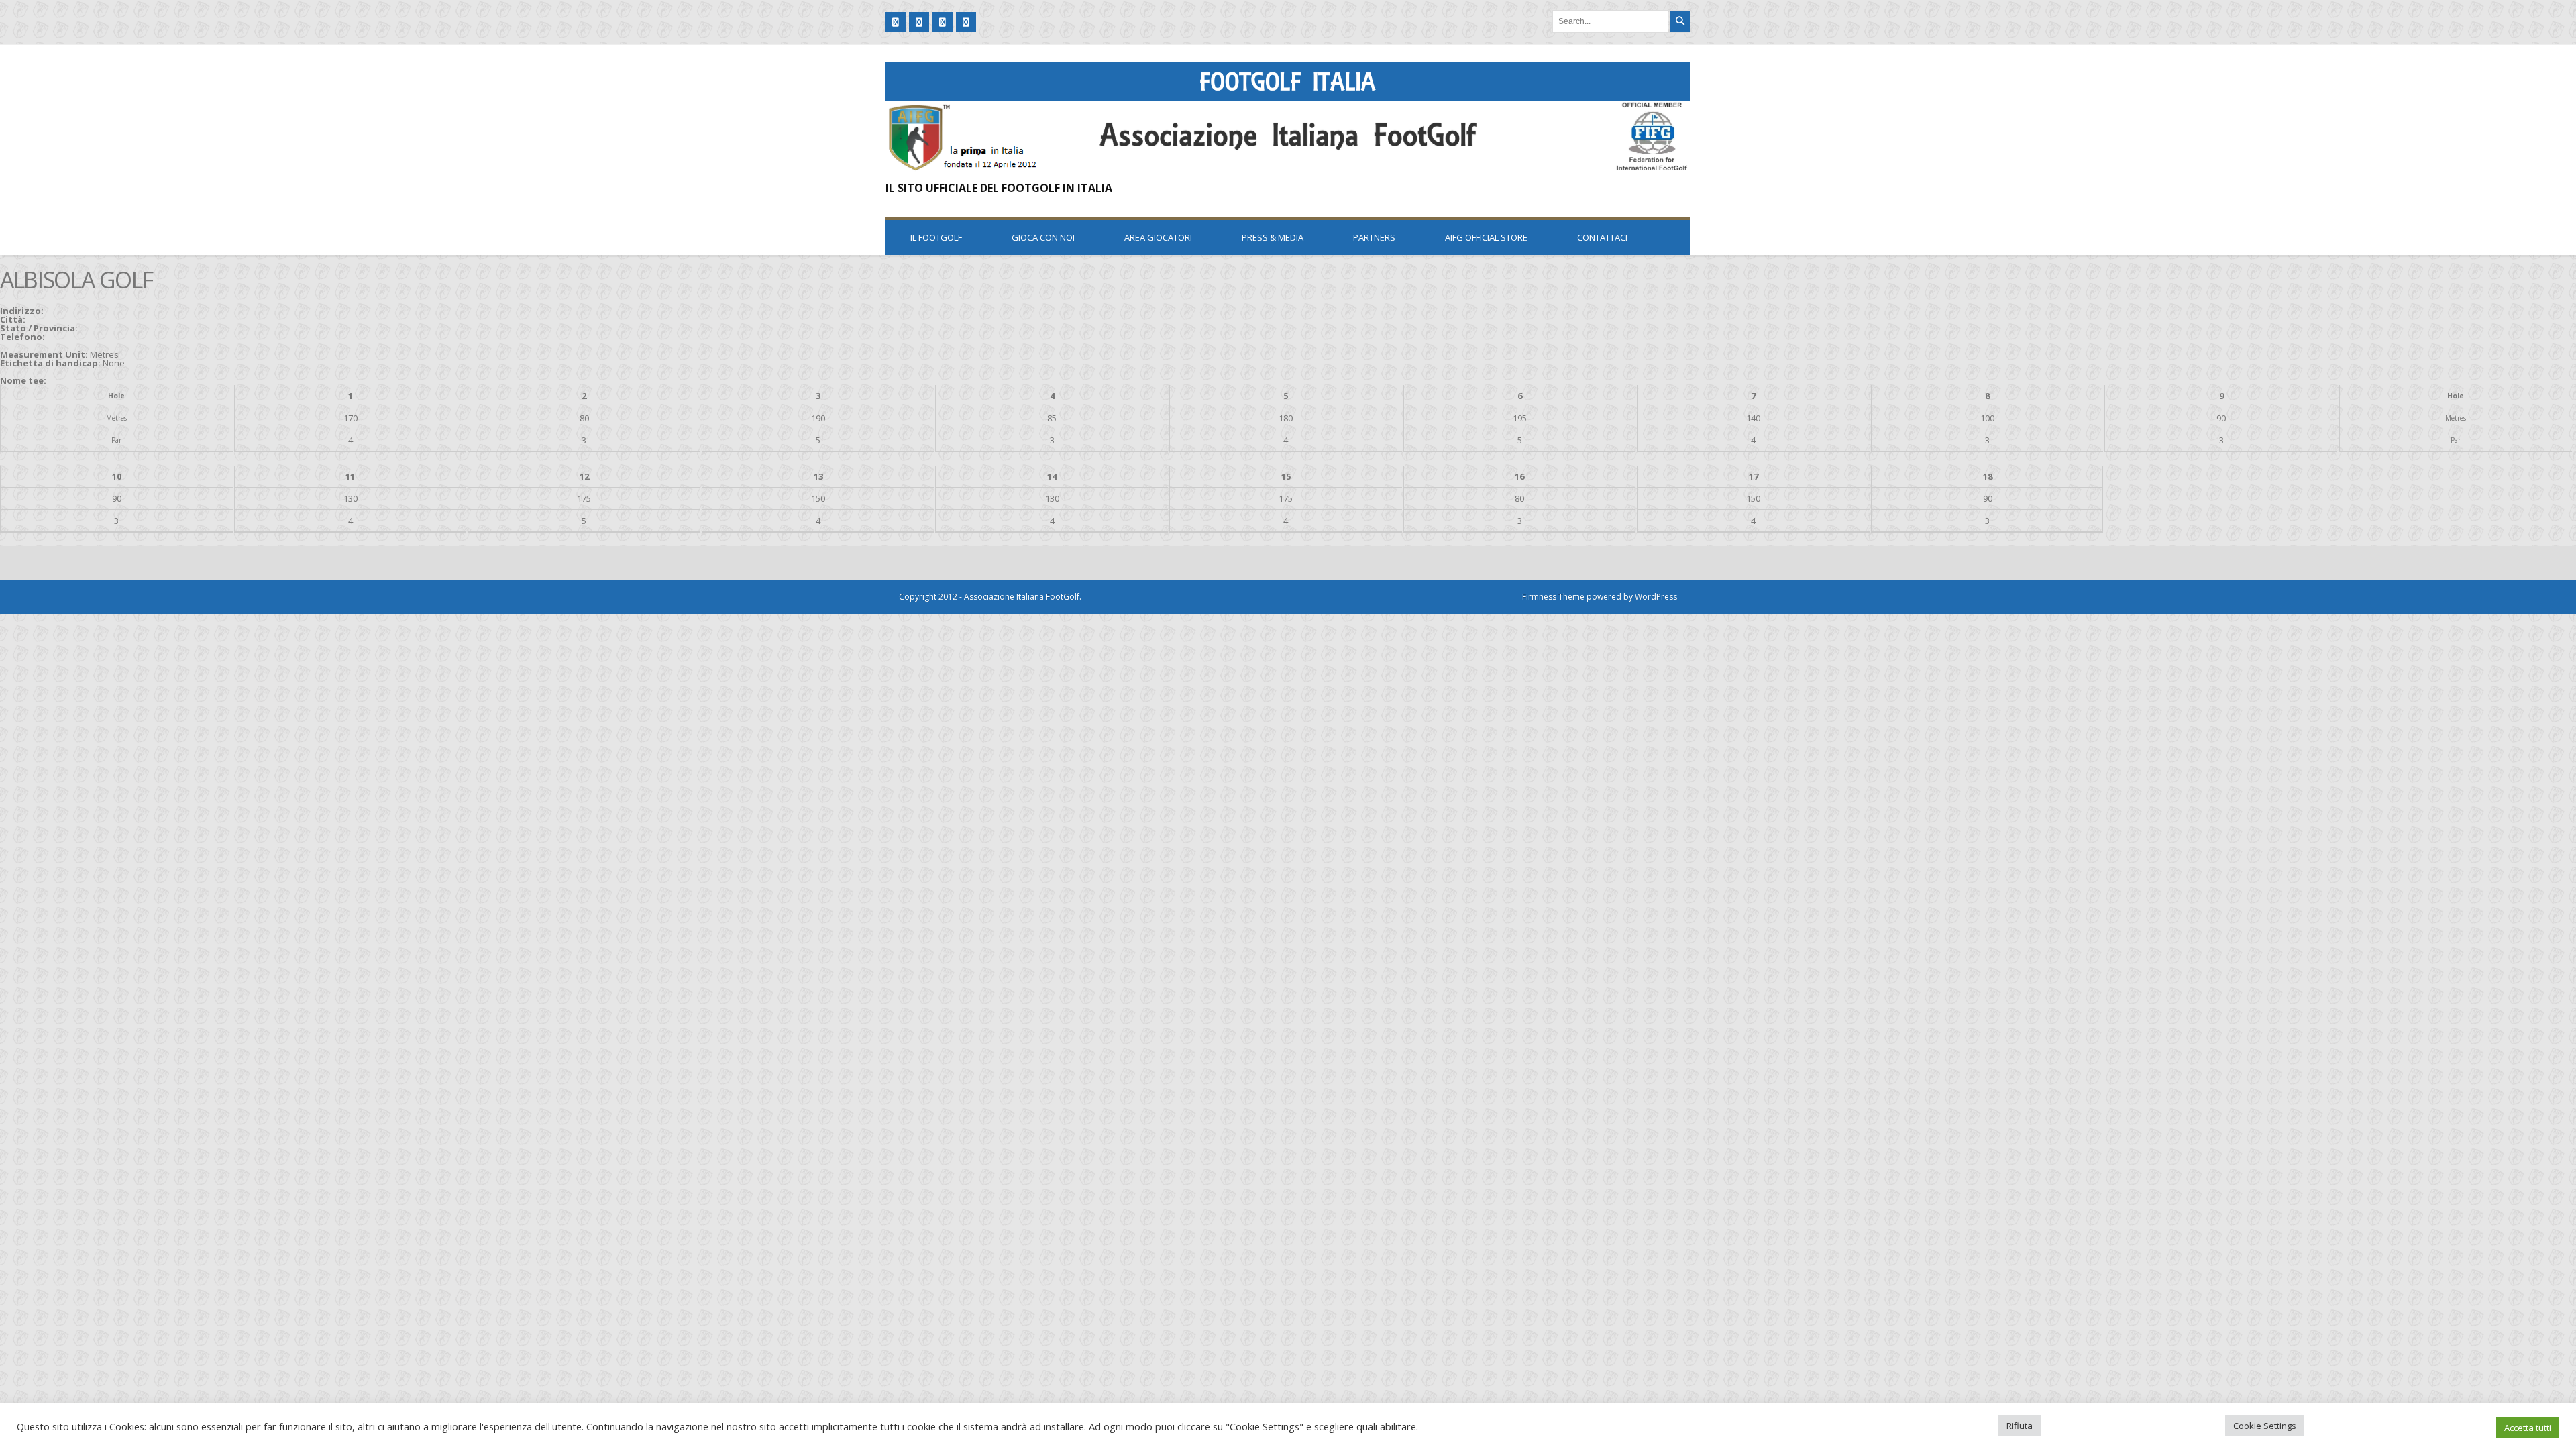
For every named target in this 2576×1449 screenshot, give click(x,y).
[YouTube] (943, 22)
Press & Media (1273, 237)
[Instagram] (966, 22)
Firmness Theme (1553, 597)
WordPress (1656, 597)
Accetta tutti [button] (2528, 1428)
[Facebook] (896, 22)
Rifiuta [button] (2020, 1426)
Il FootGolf (936, 237)
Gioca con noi (1043, 237)
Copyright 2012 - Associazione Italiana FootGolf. (990, 597)
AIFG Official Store (1486, 237)
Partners (1374, 237)
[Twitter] (919, 22)
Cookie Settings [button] (2265, 1426)
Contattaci (1602, 237)
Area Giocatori (1158, 237)
